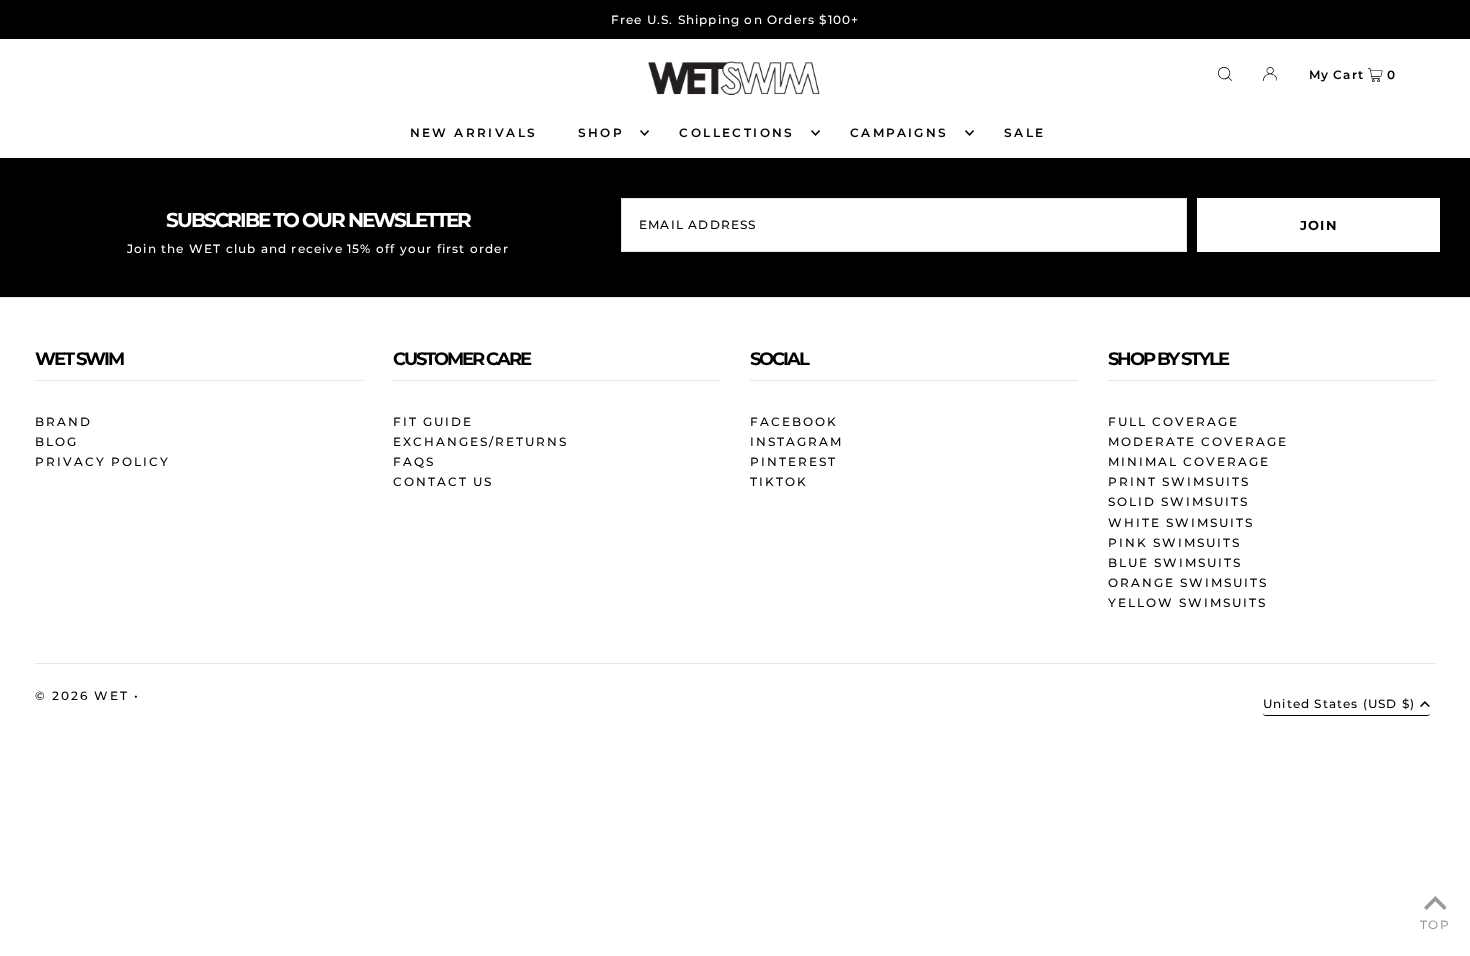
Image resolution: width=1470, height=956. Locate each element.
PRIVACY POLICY (102, 461)
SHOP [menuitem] (601, 132)
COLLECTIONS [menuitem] (736, 132)
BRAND (63, 421)
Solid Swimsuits (1178, 501)
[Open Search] (1225, 73)
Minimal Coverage (1189, 461)
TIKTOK (779, 481)
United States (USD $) (1339, 704)
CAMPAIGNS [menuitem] (899, 132)
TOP (1435, 924)
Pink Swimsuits (1174, 542)
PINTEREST (793, 461)
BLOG (56, 441)
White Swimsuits (1181, 522)
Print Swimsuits (1179, 481)
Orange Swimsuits (1188, 582)
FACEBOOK (794, 421)
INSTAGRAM (796, 441)
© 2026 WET (84, 695)
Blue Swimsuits (1175, 562)
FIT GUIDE (433, 421)
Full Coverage (1173, 421)
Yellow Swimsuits (1187, 602)
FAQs (414, 461)
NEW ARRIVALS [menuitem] (474, 132)
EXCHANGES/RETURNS (480, 441)
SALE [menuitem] (1025, 132)
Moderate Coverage (1198, 441)
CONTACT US (443, 481)
